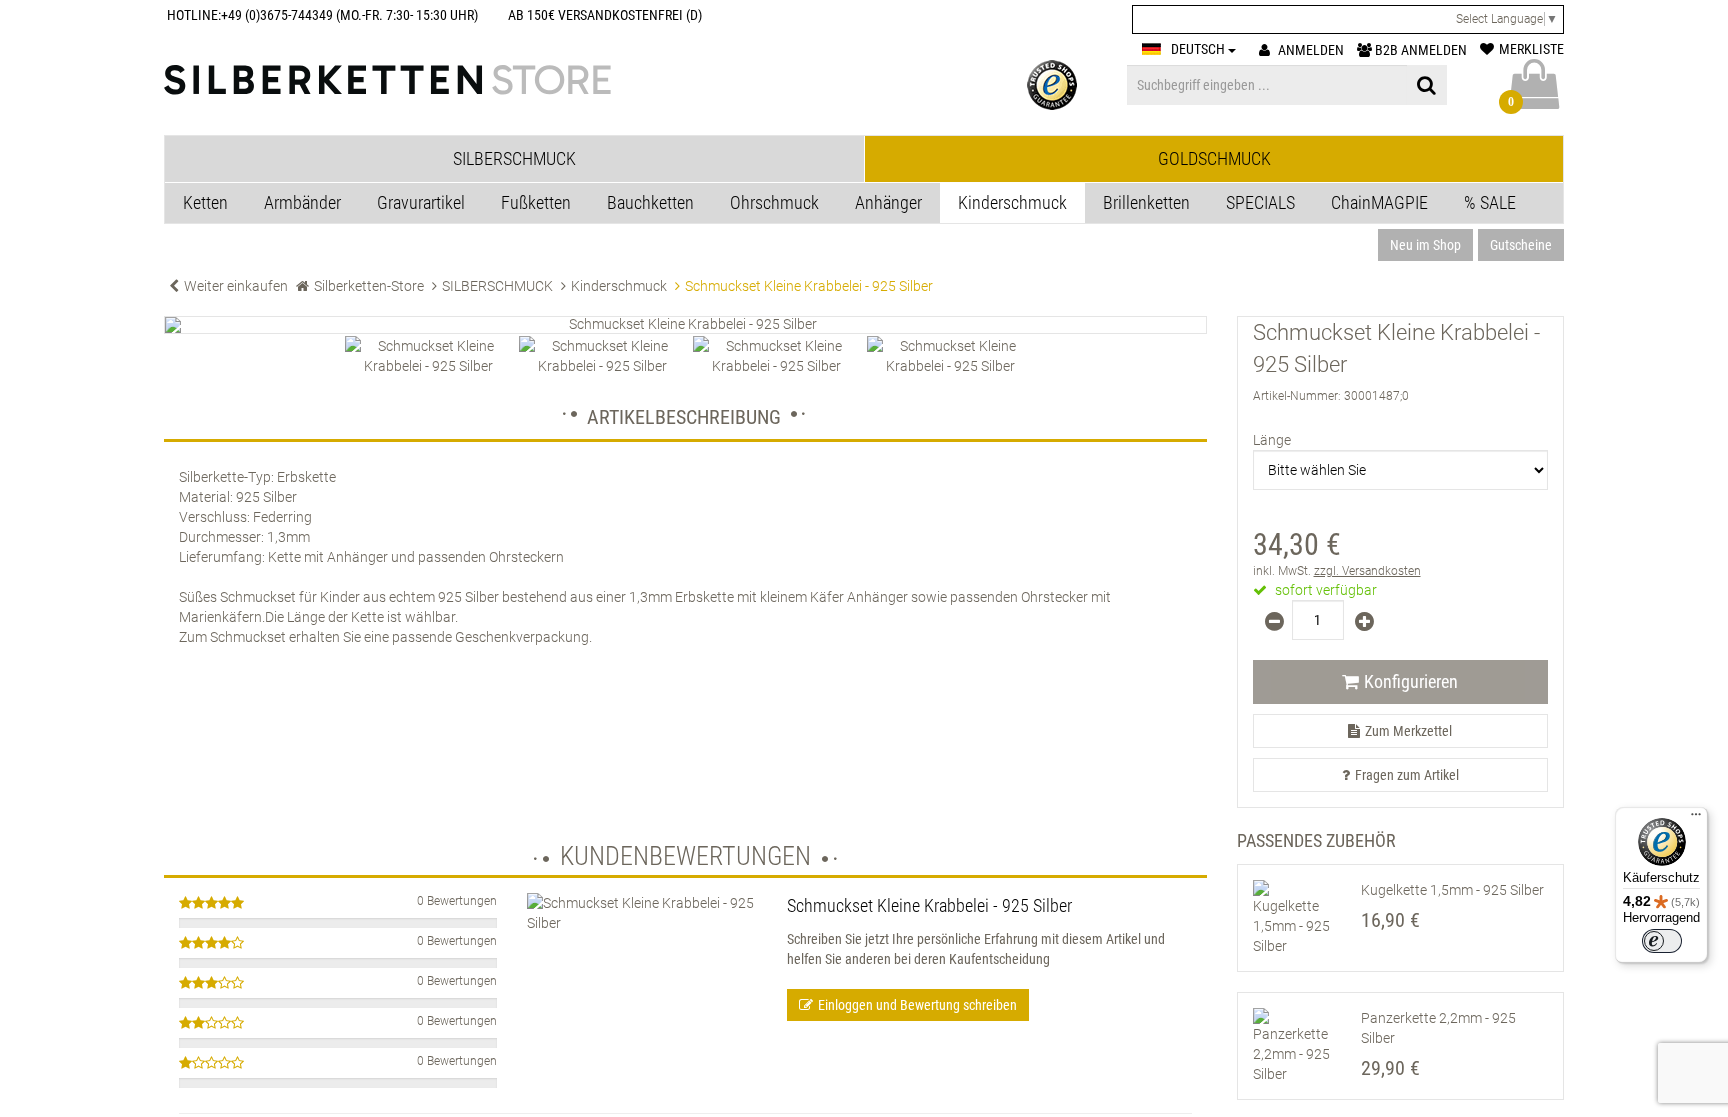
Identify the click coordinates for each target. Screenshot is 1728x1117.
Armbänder (302, 202)
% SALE (1490, 202)
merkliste (1531, 49)
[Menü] (1696, 819)
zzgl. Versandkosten (1367, 571)
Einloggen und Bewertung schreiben (917, 1005)
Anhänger (888, 202)
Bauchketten (650, 202)
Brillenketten (1146, 202)
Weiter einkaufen (236, 286)
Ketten (205, 202)
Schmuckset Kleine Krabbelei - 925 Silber (929, 905)
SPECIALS (1260, 202)
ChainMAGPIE (1379, 202)
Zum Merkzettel (1408, 731)
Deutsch (1199, 49)
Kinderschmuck (1012, 202)
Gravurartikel (421, 202)
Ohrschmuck (774, 202)
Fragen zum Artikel (1407, 775)
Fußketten (536, 202)
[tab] (514, 159)
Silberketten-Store (369, 286)
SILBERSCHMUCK (497, 286)
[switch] (1662, 941)
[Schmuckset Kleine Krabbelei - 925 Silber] (685, 325)
